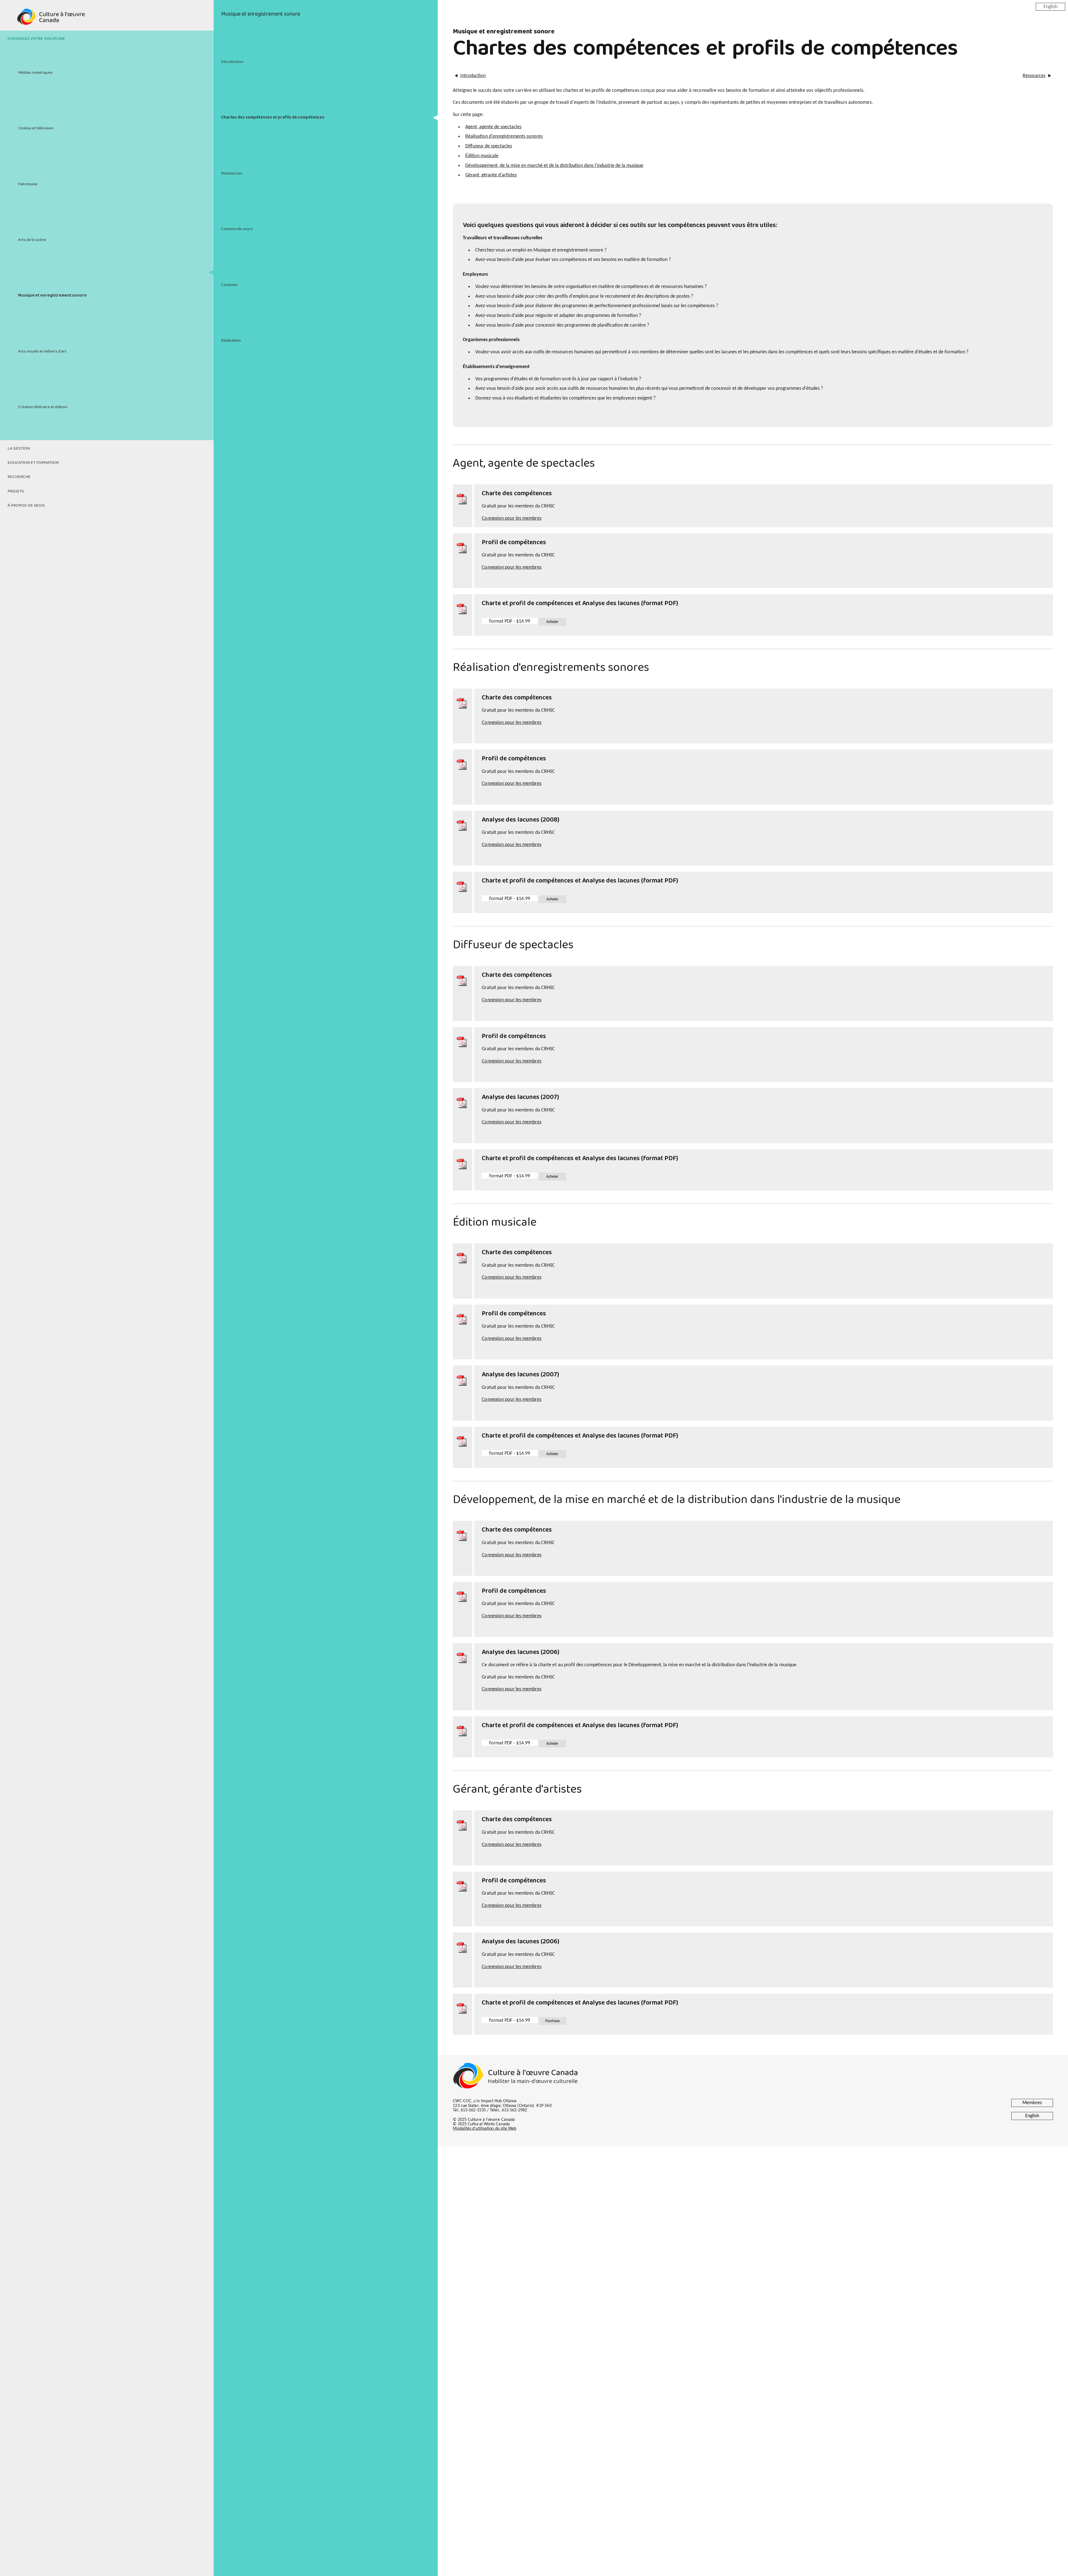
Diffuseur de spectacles (489, 146)
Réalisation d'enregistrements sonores (504, 136)
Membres (1032, 2103)
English (1050, 7)
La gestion (19, 448)
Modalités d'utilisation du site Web (484, 2129)
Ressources (232, 173)
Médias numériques (35, 73)
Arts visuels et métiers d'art (42, 351)
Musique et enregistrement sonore (52, 295)
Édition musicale (482, 156)
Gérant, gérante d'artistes (491, 175)
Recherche (19, 477)
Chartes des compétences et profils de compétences (273, 117)
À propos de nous (26, 506)
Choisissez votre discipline (36, 39)
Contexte (229, 285)
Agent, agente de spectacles (493, 127)
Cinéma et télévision (36, 128)
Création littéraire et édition (43, 407)
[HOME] (107, 20)
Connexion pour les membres (511, 518)
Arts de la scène (32, 240)
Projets (16, 491)
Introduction (232, 62)
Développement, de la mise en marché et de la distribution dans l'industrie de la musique (554, 166)
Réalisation (231, 341)
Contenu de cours (237, 229)
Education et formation (33, 463)
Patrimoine (28, 184)
